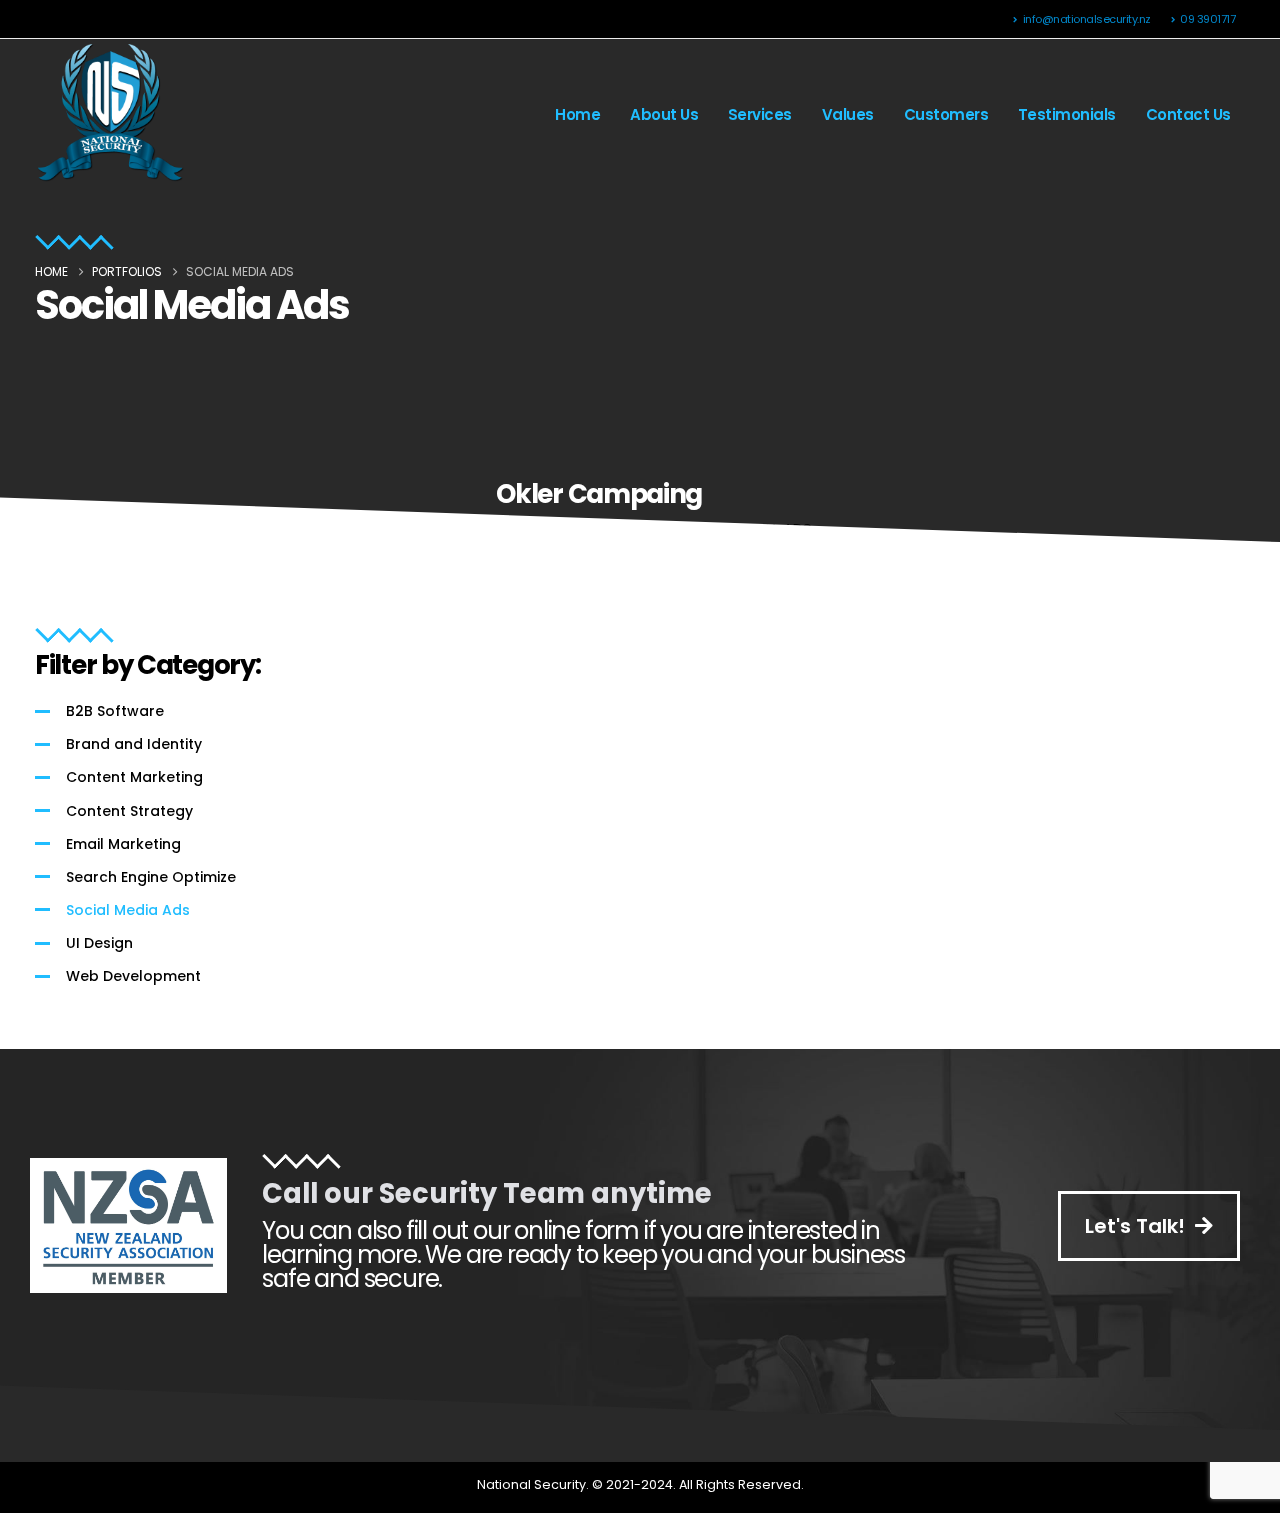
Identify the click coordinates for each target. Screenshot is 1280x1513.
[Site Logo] (110, 115)
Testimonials (1067, 114)
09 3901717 (1207, 19)
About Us (664, 114)
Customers (946, 114)
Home (577, 114)
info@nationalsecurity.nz (1087, 19)
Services (760, 114)
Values (848, 114)
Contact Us (1188, 114)
